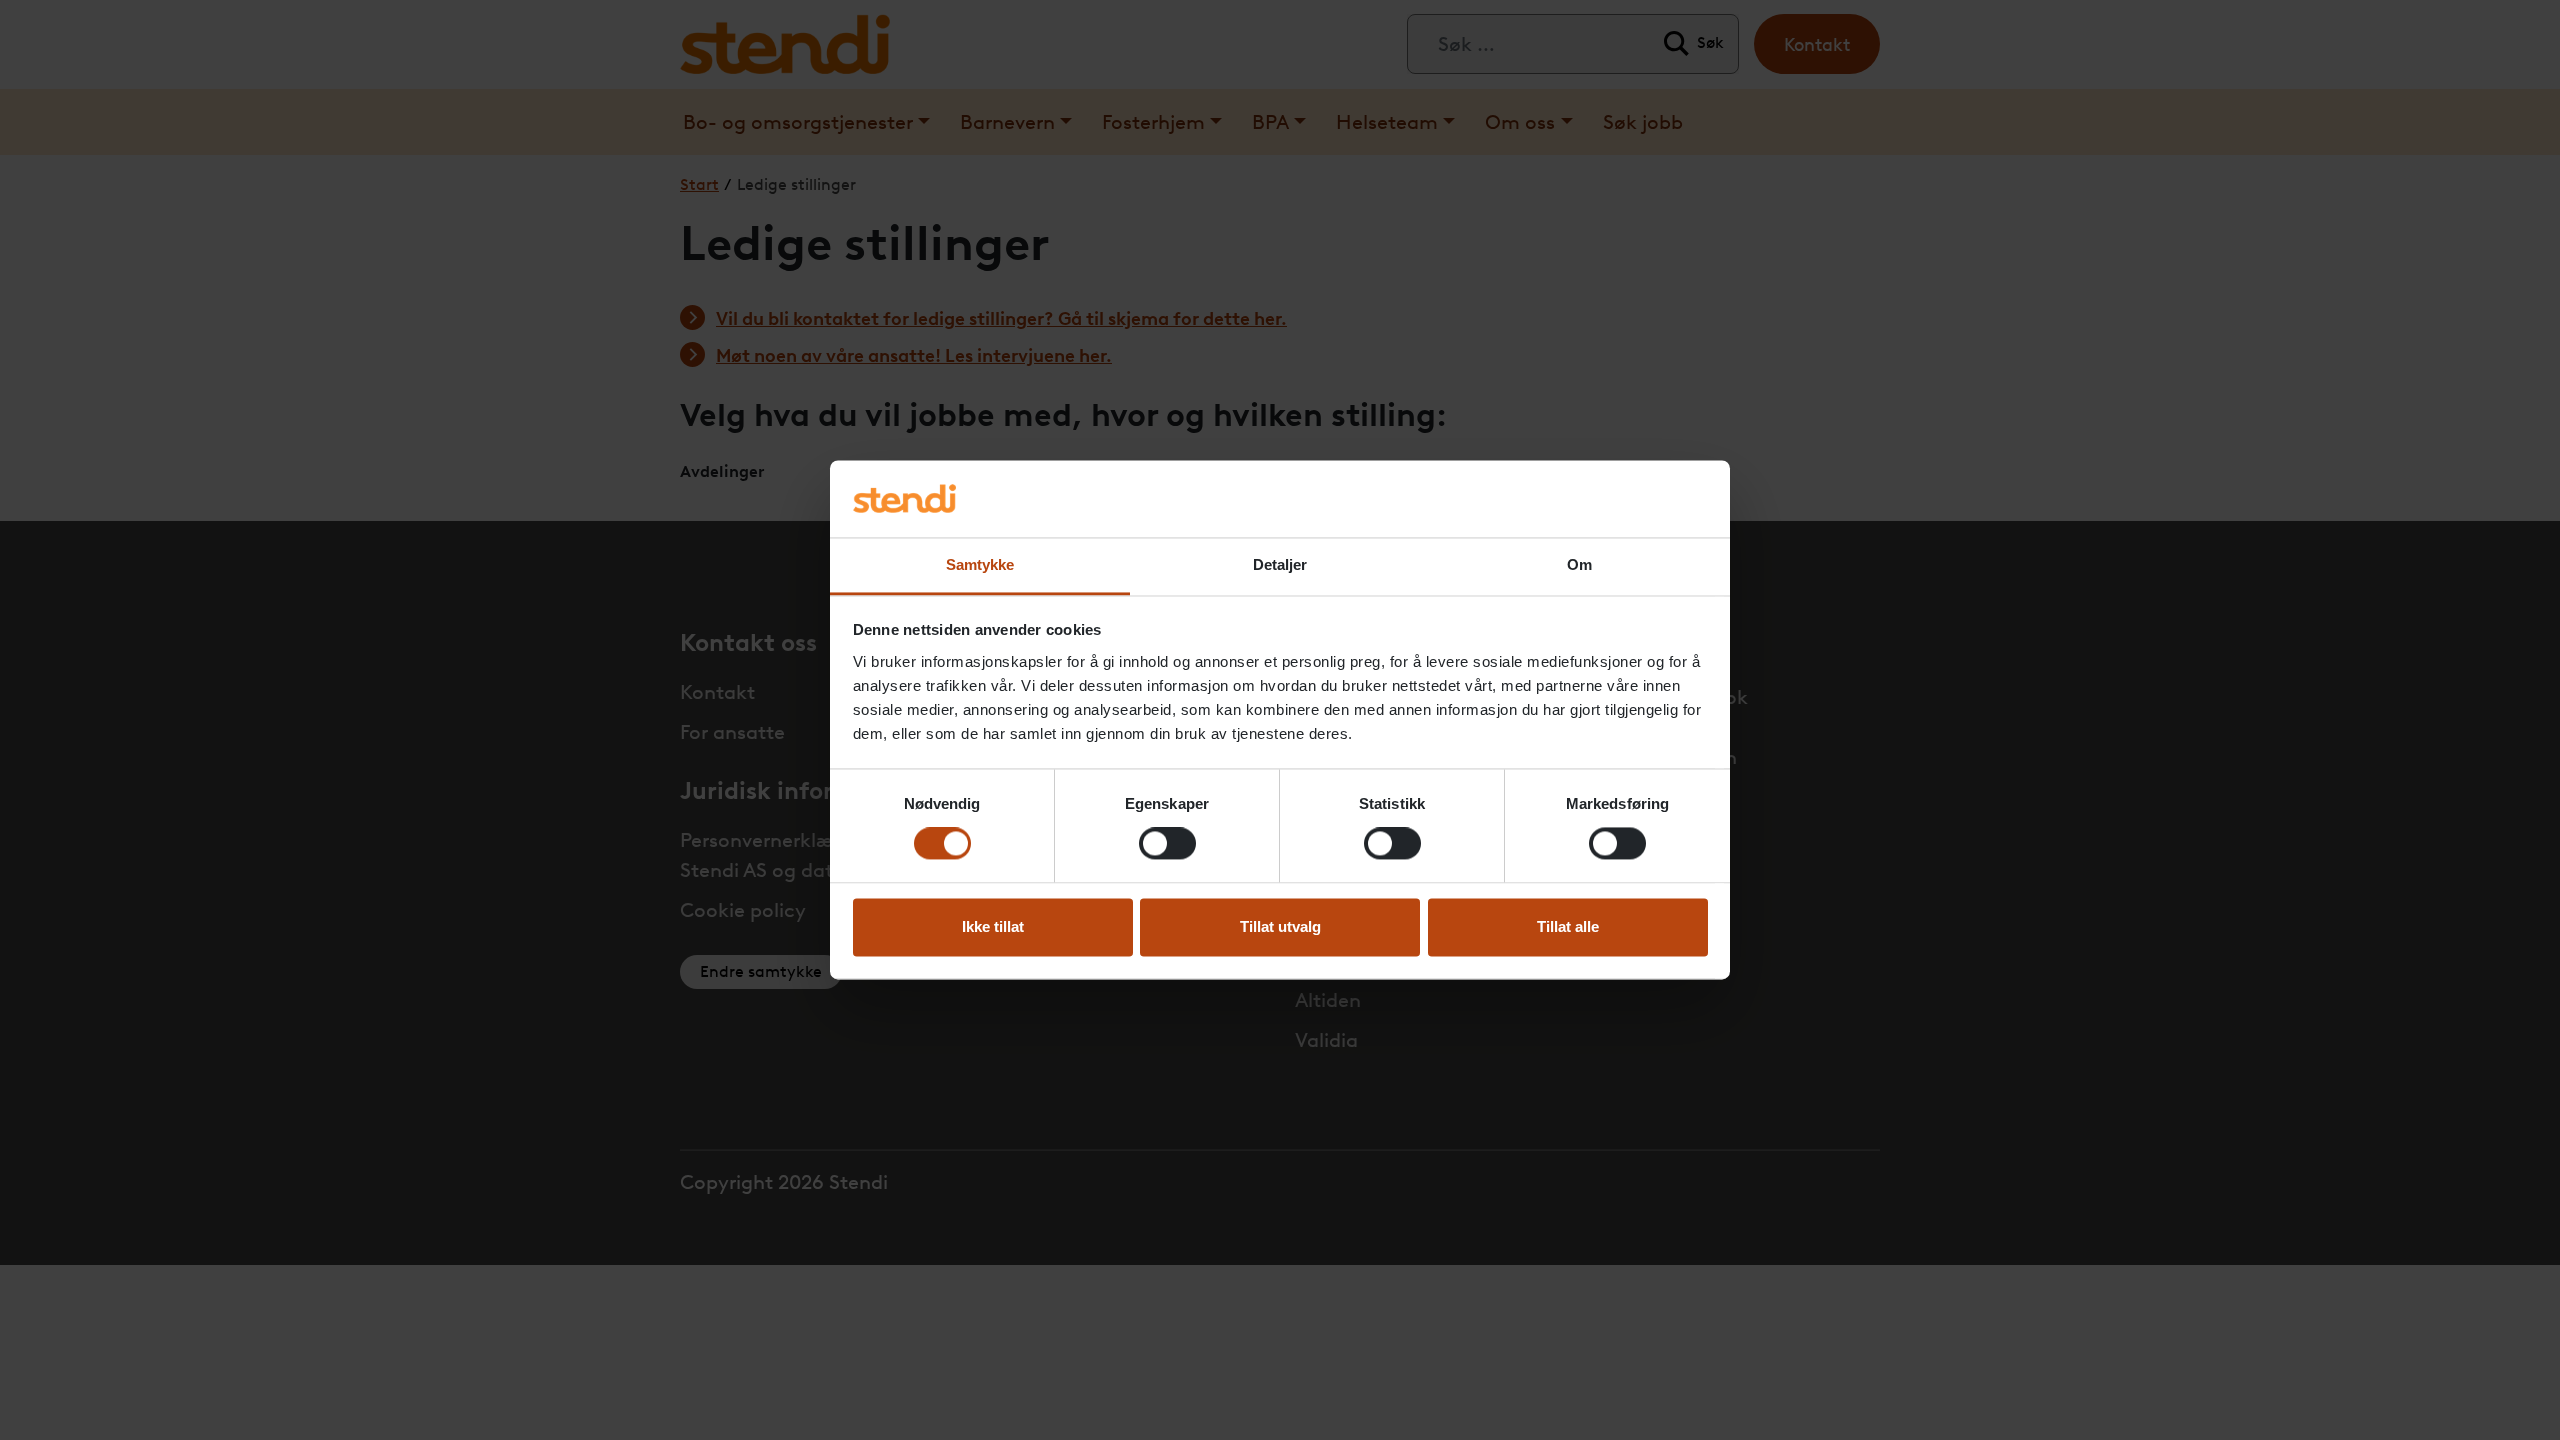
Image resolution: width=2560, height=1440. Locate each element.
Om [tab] (1579, 564)
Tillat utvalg (1280, 926)
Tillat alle (1568, 926)
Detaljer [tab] (1280, 564)
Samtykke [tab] (980, 564)
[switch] (1167, 844)
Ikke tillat (993, 926)
